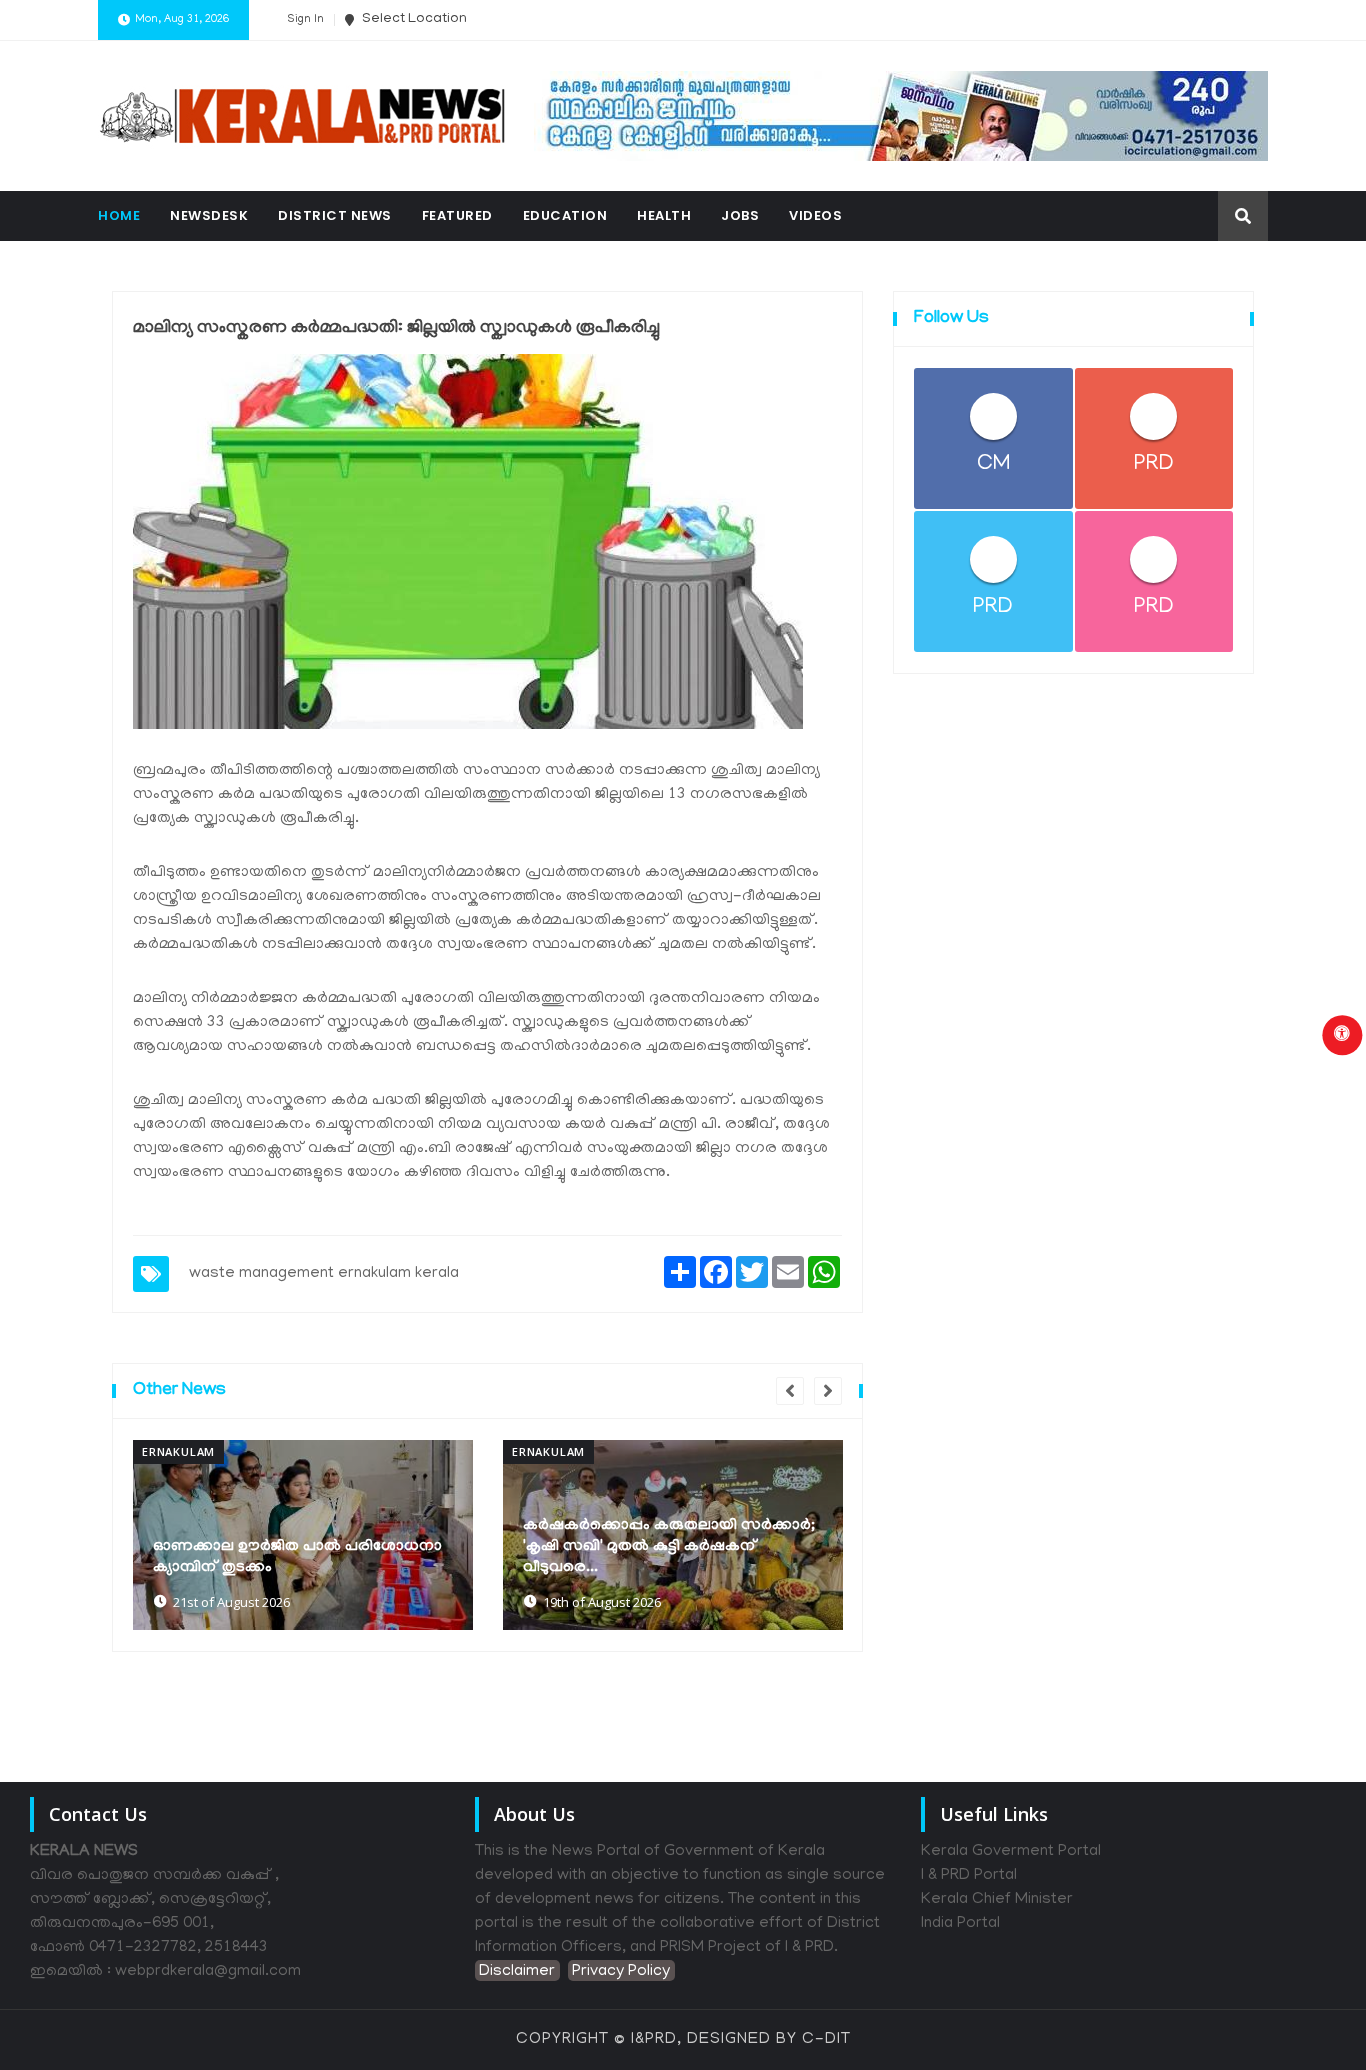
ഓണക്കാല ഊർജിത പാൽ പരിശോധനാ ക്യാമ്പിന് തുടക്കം (297, 1557)
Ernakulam (178, 1451)
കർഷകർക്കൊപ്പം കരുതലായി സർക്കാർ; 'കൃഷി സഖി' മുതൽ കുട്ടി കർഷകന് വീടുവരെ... (669, 1547)
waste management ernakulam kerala (324, 1274)
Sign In (305, 20)
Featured (457, 215)
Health (664, 215)
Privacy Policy (621, 1972)
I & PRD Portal (969, 1876)
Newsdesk (209, 215)
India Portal (960, 1924)
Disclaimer (517, 1972)
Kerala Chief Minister (997, 1900)
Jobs (740, 215)
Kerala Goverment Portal (1011, 1852)
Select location (413, 19)
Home (119, 215)
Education (565, 215)
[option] (303, 1535)
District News (335, 215)
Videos (815, 215)
